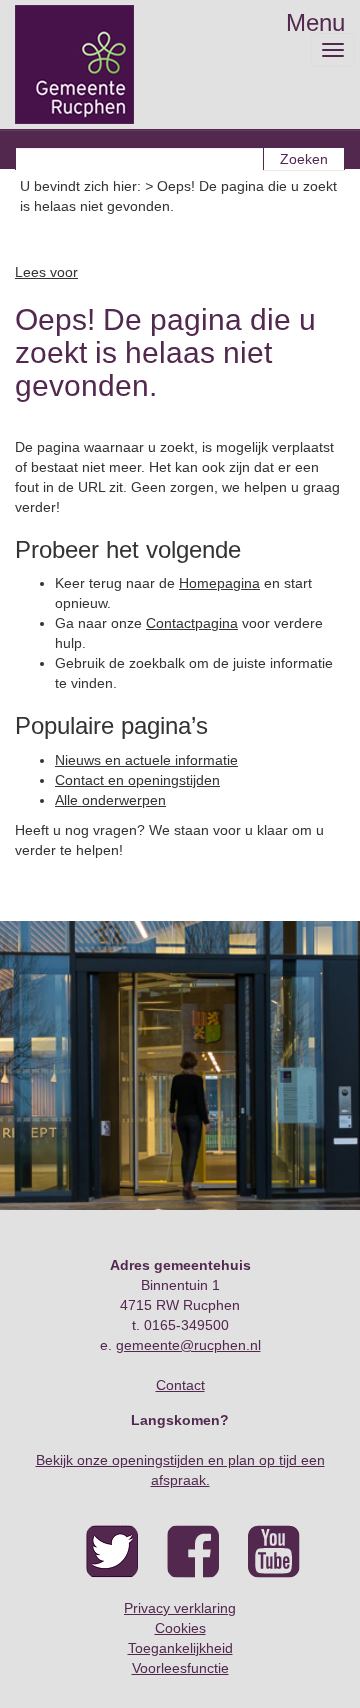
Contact (180, 1385)
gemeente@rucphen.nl (188, 1345)
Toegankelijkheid (180, 1648)
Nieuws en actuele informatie (146, 760)
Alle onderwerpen (110, 800)
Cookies (180, 1628)
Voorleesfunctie (180, 1668)
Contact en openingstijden (137, 780)
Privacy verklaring (180, 1608)
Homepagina (219, 583)
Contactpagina (192, 623)
